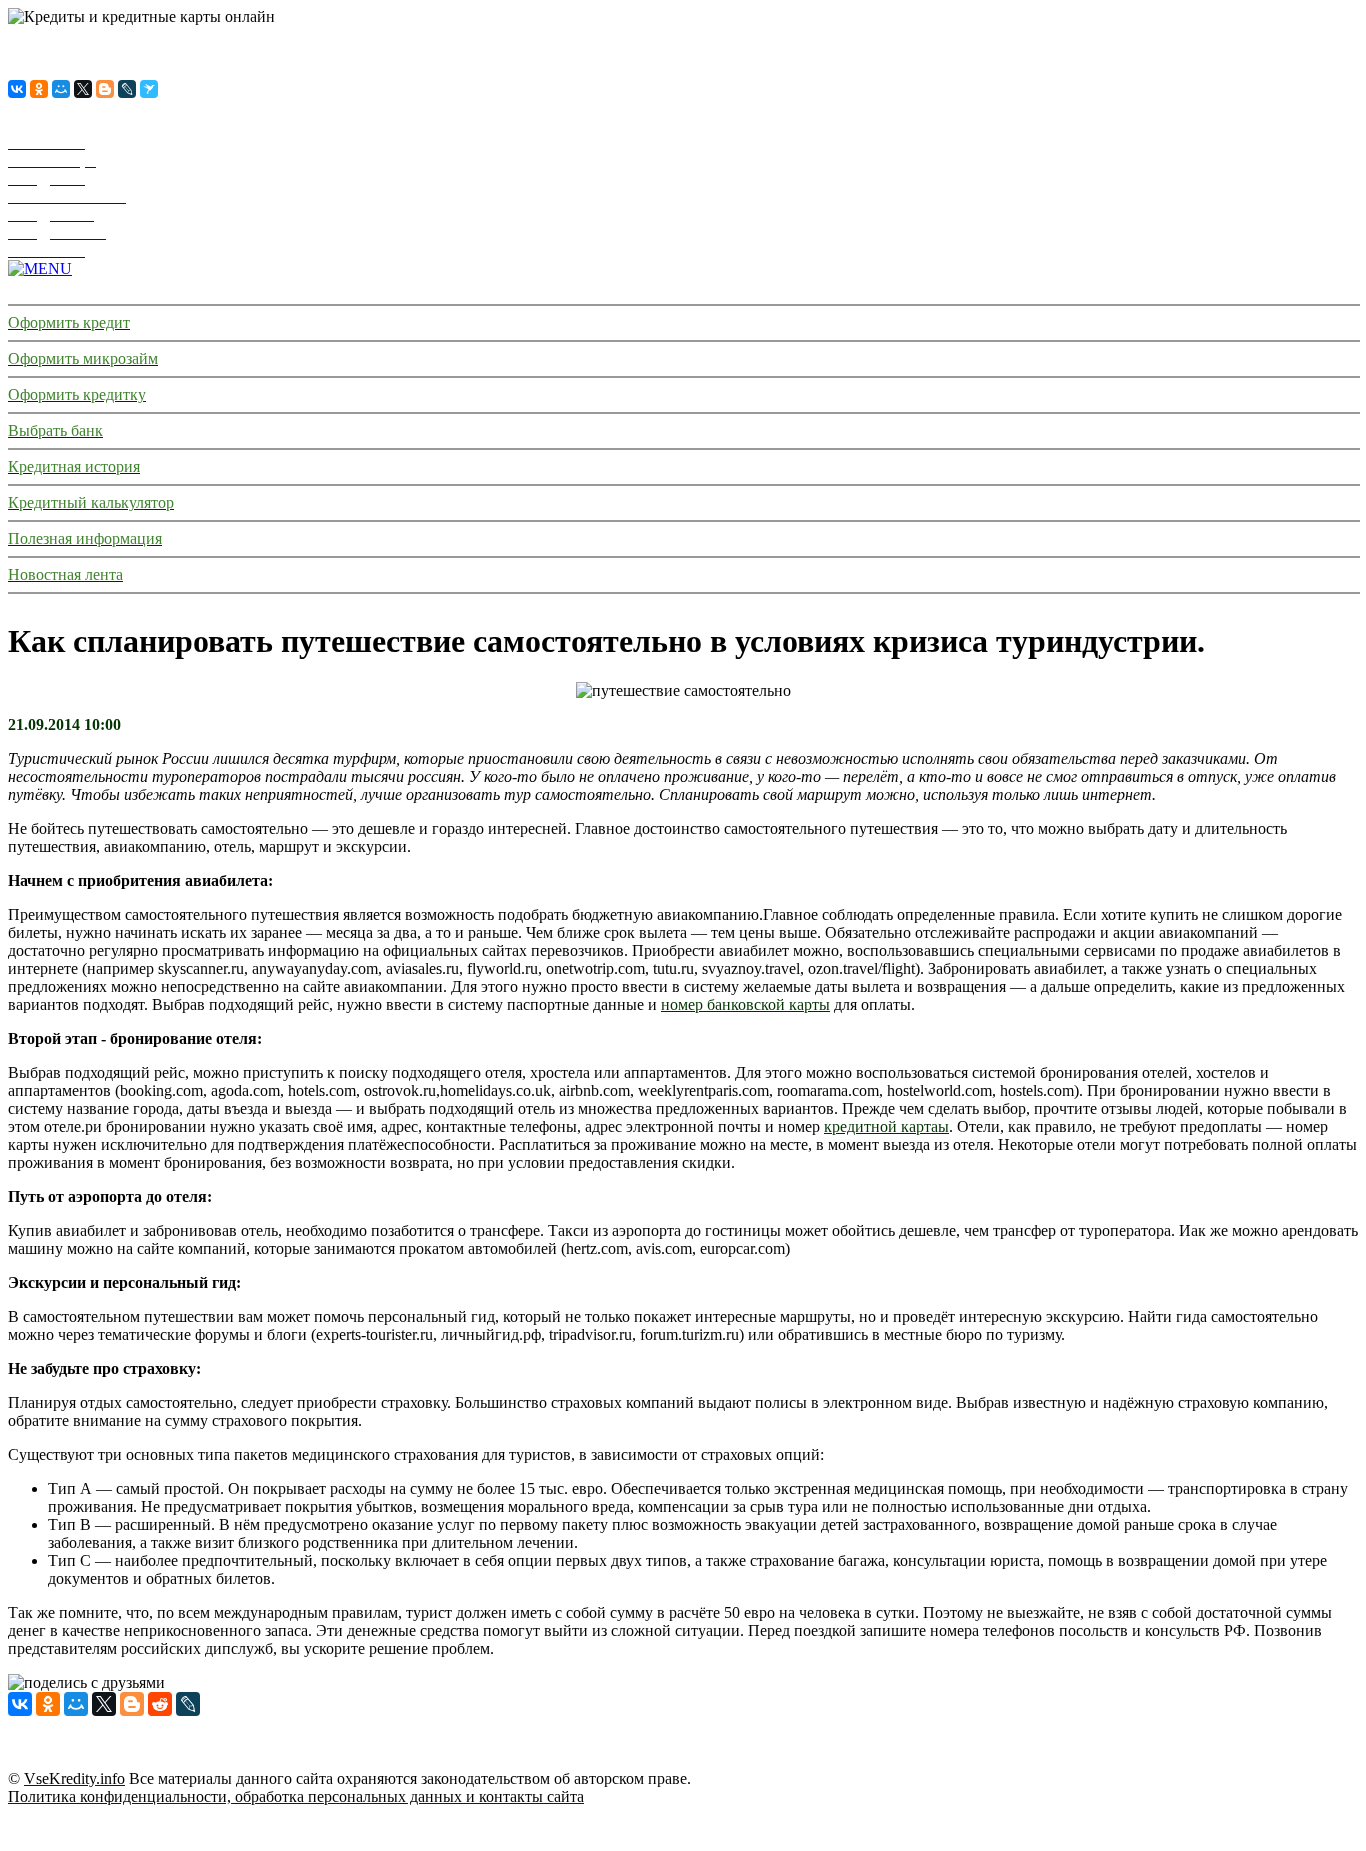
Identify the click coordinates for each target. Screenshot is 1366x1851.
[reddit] (160, 1704)
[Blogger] (105, 89)
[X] (83, 89)
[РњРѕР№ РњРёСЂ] (61, 89)
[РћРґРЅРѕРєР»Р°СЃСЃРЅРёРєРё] (39, 89)
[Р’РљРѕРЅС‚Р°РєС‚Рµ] (17, 89)
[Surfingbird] (149, 89)
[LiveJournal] (127, 89)
